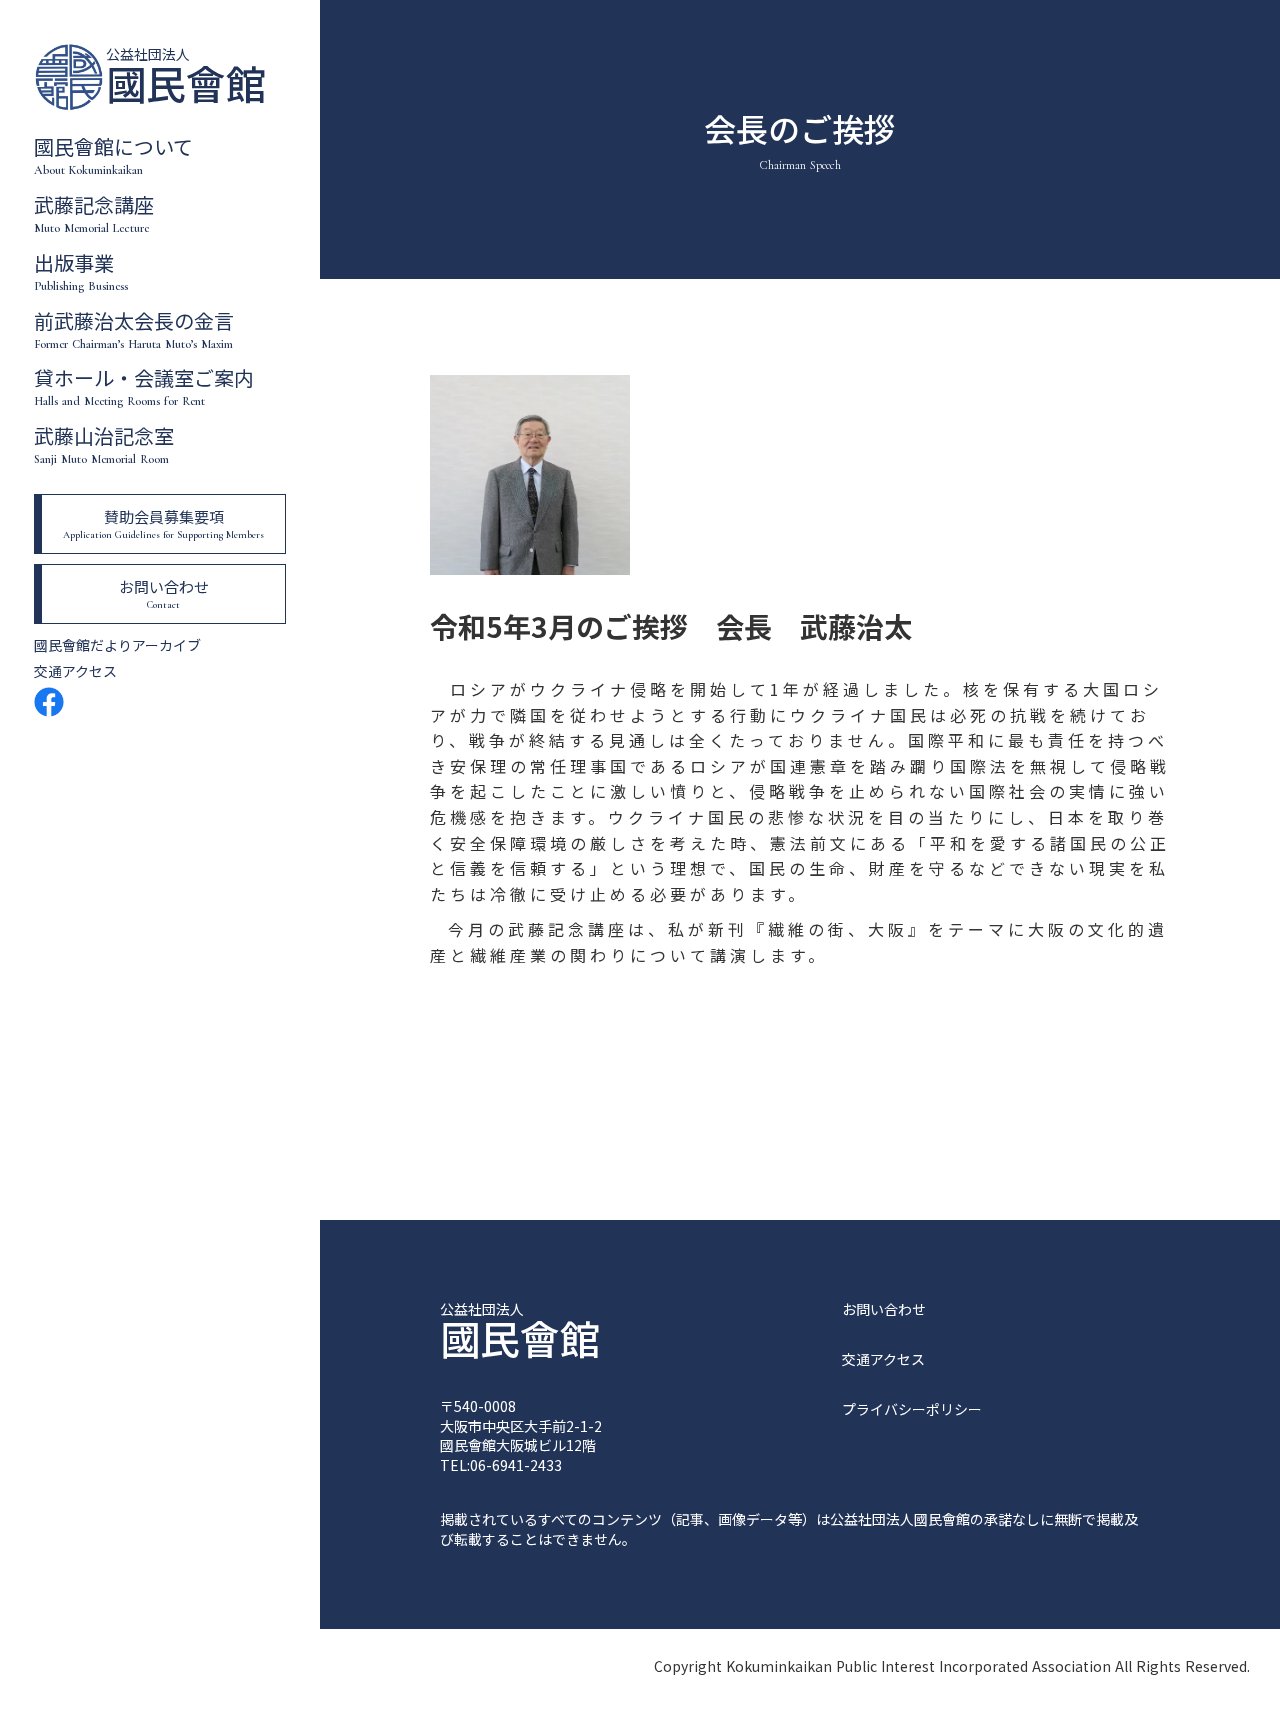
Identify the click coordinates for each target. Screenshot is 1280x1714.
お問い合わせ (884, 1309)
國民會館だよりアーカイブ (117, 645)
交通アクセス (75, 671)
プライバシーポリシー (912, 1409)
